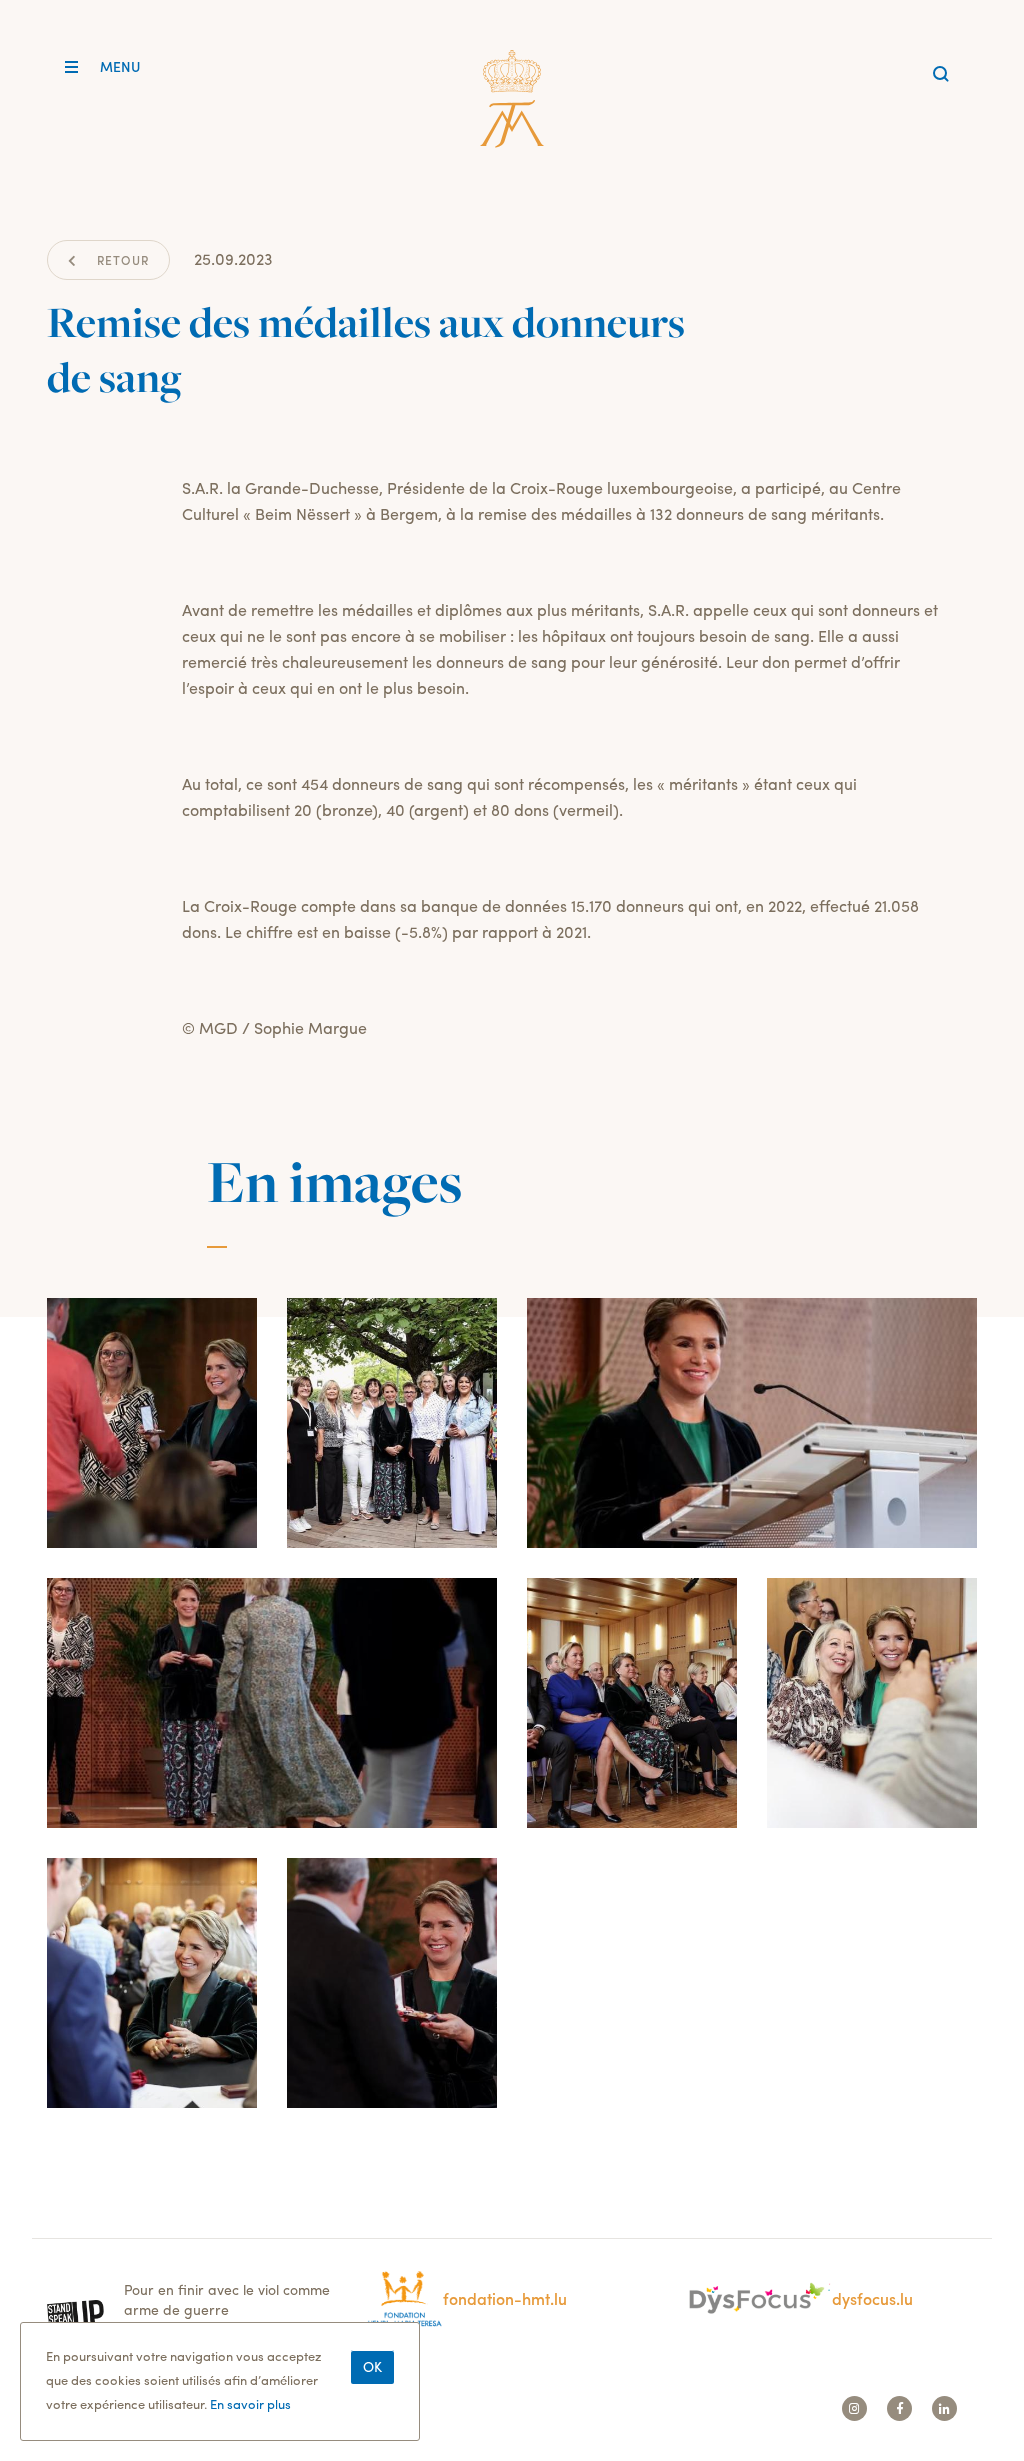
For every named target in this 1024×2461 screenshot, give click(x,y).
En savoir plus (250, 2403)
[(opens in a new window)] (192, 2312)
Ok (372, 2366)
